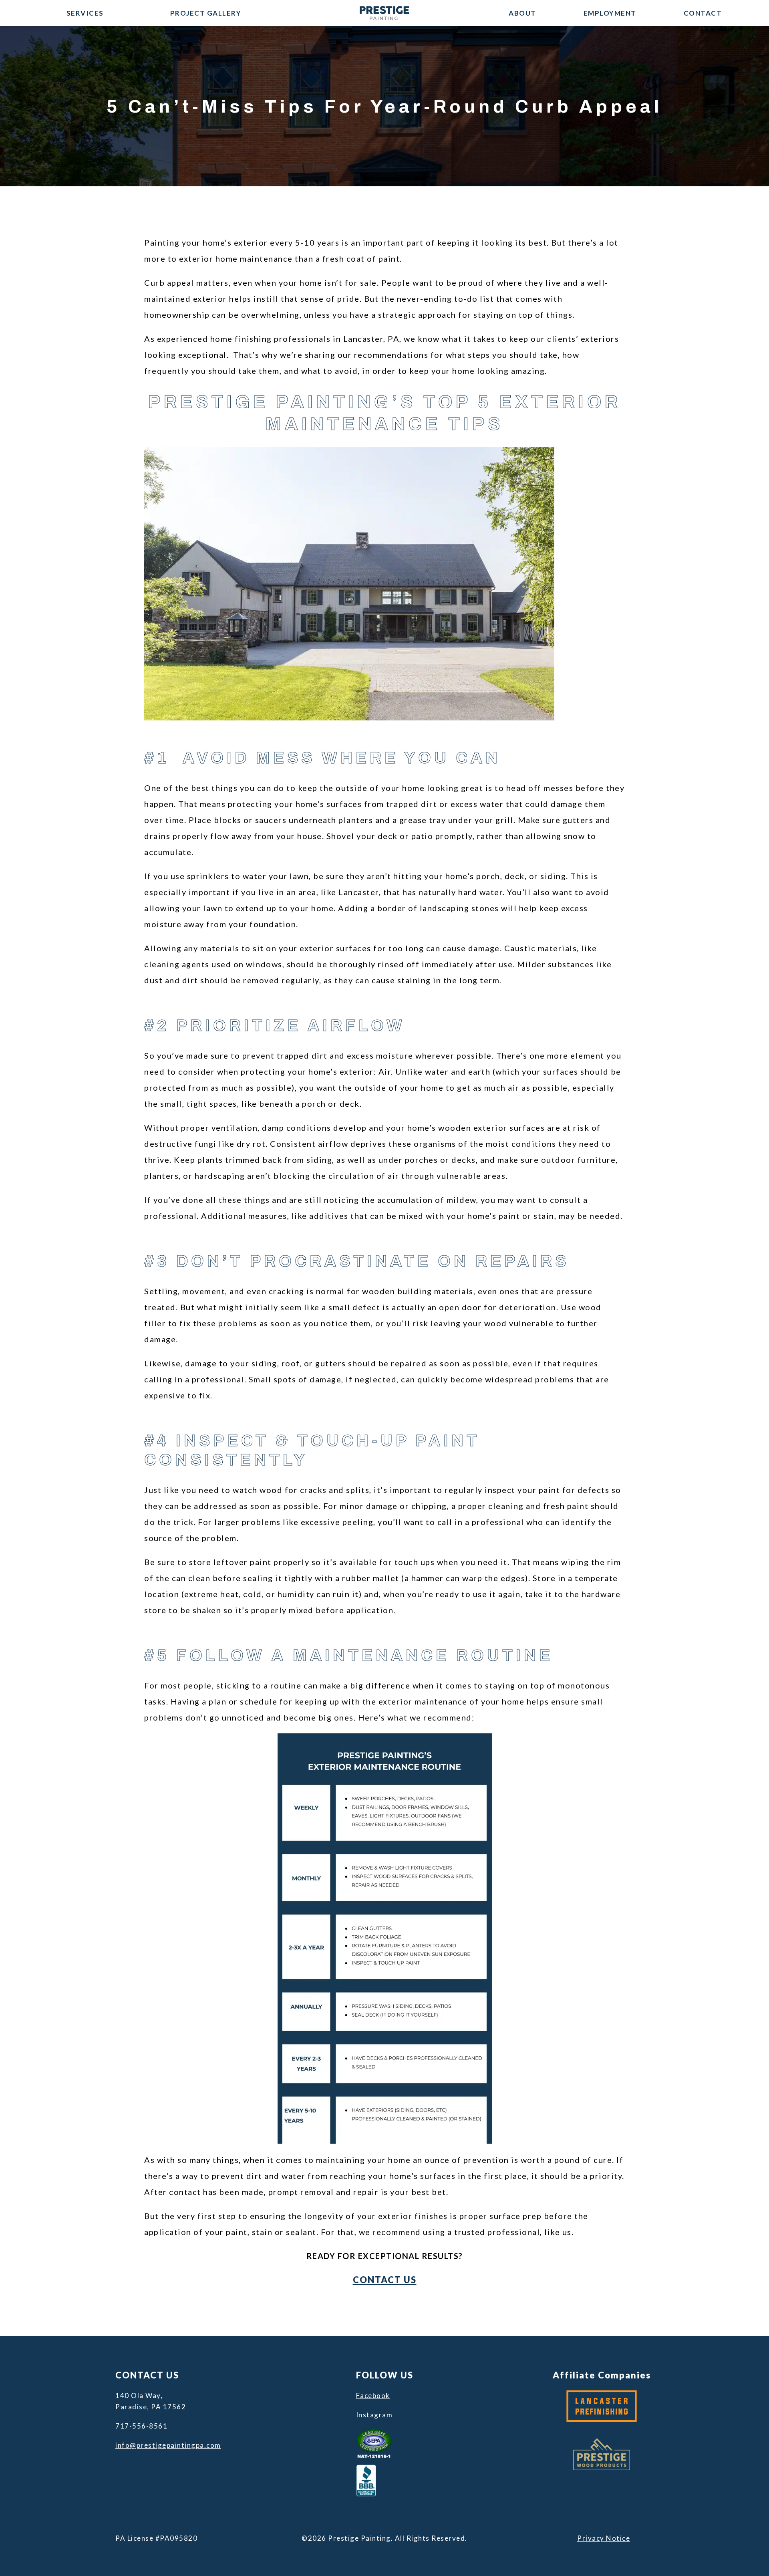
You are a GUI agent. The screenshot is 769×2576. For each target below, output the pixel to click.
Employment (610, 13)
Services (85, 13)
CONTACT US (385, 2280)
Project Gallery (206, 13)
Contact (703, 13)
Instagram (374, 2415)
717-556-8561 (141, 2426)
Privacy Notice (604, 2538)
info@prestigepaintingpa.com (167, 2445)
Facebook (373, 2395)
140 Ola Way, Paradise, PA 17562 (151, 2401)
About (522, 13)
